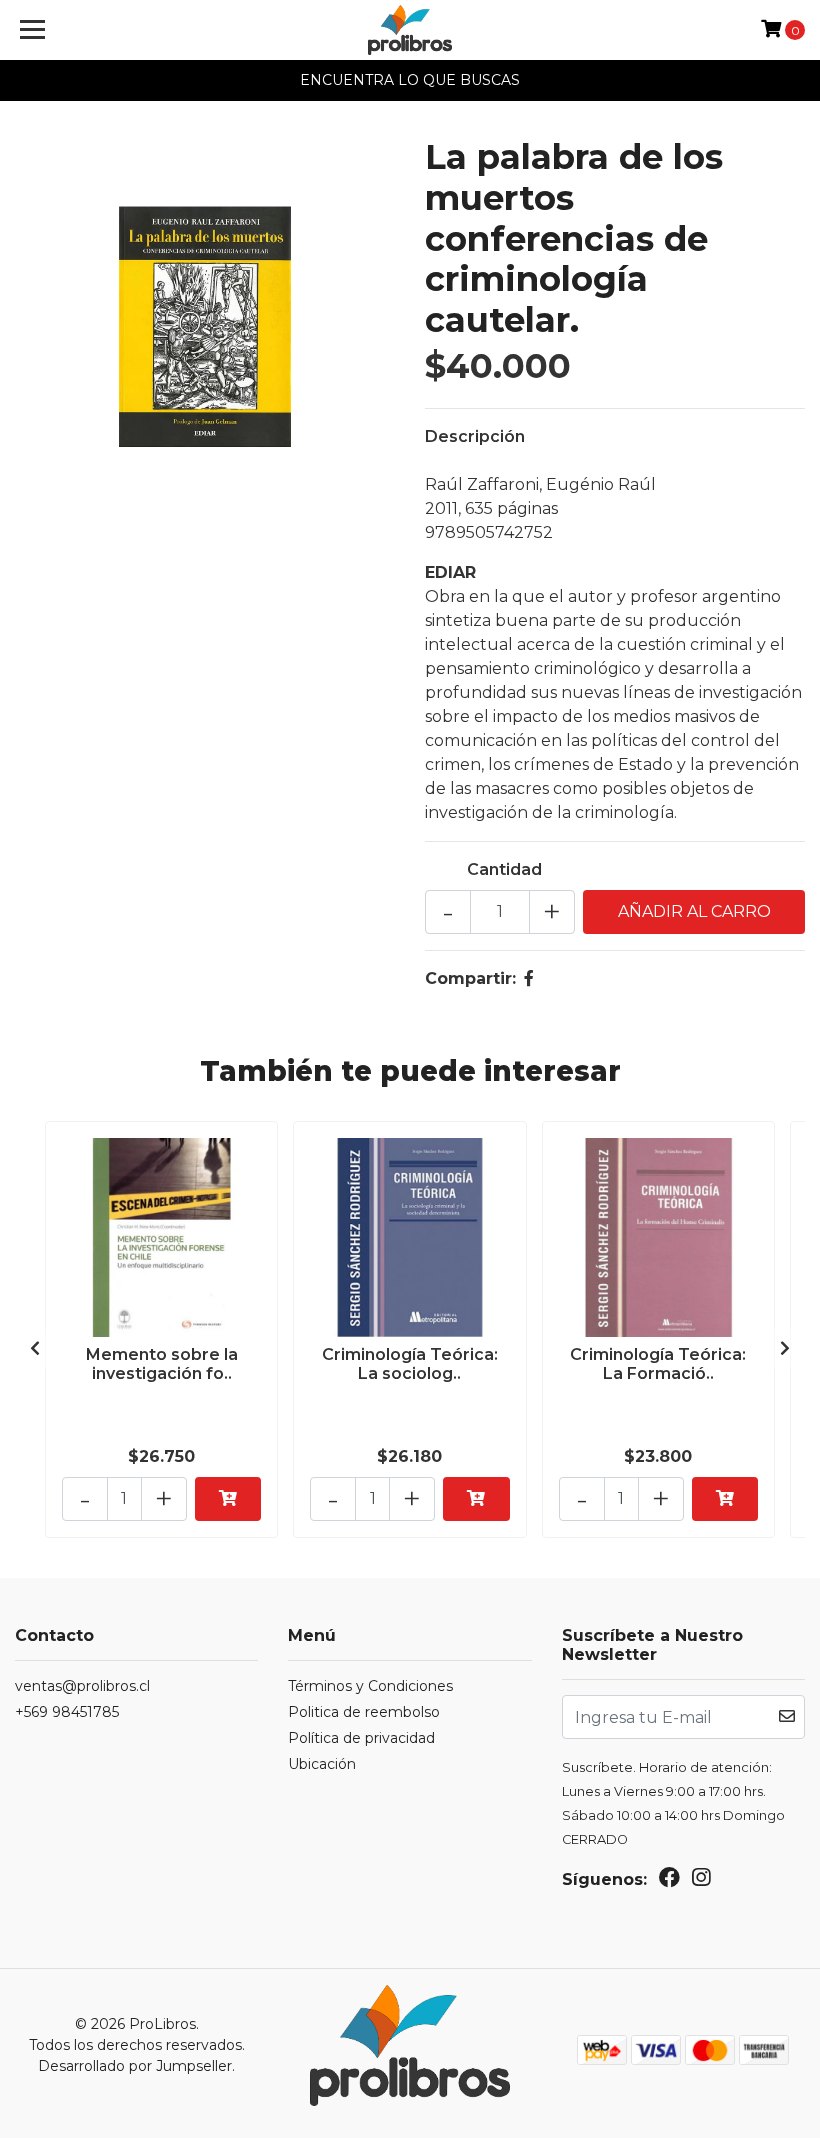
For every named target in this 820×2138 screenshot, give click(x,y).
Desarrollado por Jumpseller (135, 2066)
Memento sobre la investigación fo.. (162, 1364)
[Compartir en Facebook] (529, 978)
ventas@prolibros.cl (82, 1686)
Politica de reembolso (364, 1712)
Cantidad (504, 869)
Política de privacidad (361, 1738)
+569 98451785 (67, 1712)
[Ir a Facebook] (669, 1881)
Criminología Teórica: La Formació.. (658, 1364)
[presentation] (35, 1349)
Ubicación (322, 1764)
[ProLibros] (410, 30)
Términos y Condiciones (370, 1686)
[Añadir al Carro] (228, 1499)
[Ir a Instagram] (701, 1881)
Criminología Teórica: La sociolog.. (410, 1364)
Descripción (475, 436)
